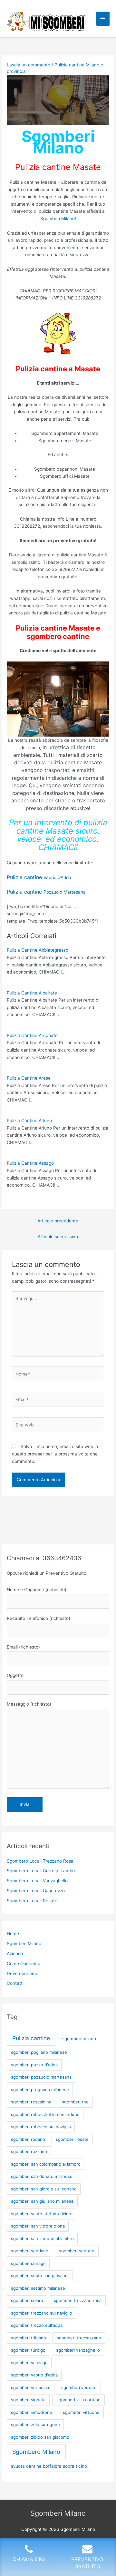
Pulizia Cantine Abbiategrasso (38, 950)
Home (13, 1934)
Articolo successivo (58, 1237)
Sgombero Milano (36, 2452)
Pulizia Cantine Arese (29, 1078)
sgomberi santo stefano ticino (41, 2214)
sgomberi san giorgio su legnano (44, 2189)
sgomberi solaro (27, 2300)
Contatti (15, 1983)
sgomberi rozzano (29, 2151)
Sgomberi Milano (58, 219)
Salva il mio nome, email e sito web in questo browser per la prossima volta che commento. (55, 1454)
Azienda (15, 1954)
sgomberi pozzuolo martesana (41, 2077)
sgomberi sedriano (30, 2251)
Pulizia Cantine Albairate (32, 993)
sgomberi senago (28, 2263)
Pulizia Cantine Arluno (29, 1121)
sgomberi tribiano (29, 2338)
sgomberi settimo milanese (38, 2288)
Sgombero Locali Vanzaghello (37, 1881)
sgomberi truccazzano (79, 2338)
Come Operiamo (24, 1964)
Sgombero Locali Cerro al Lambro (42, 1871)
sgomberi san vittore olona (38, 2226)
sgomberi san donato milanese (42, 2176)
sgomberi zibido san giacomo (40, 2437)
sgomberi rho (75, 2102)
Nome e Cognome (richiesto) (37, 1590)
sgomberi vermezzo (31, 2387)
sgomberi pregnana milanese (40, 2090)
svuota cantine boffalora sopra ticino (49, 2466)
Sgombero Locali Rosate (32, 1901)
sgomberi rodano (28, 2139)
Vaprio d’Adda (39, 877)
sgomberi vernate (79, 2387)
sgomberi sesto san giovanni (40, 2276)
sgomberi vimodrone (32, 2412)
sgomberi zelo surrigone (35, 2424)
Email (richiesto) (23, 1647)
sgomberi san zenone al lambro (42, 2238)
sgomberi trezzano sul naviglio (42, 2313)
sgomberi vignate (28, 2400)
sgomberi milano (79, 2039)
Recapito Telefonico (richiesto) (39, 1618)
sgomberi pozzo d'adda (34, 2065)
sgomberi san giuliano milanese (42, 2201)
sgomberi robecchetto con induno (45, 2114)
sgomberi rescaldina (31, 2102)
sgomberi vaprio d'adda (34, 2375)
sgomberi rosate (72, 2139)
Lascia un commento (29, 65)
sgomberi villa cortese (78, 2400)
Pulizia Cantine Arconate (32, 1035)
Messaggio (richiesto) (29, 1704)
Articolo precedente (58, 1221)
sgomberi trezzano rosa (78, 2300)
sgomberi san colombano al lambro (46, 2164)
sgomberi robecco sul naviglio (41, 2127)
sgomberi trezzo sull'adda (37, 2325)
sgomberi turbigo (28, 2350)
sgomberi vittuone (81, 2412)
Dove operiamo (23, 1974)
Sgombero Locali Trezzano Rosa (40, 1861)
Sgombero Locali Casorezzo (36, 1891)
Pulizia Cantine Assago (30, 1163)
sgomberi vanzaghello (78, 2350)
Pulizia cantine (31, 2038)
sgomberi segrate (77, 2251)
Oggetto (15, 1675)
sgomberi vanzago (29, 2363)
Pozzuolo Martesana (46, 892)
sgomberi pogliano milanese (39, 2052)
